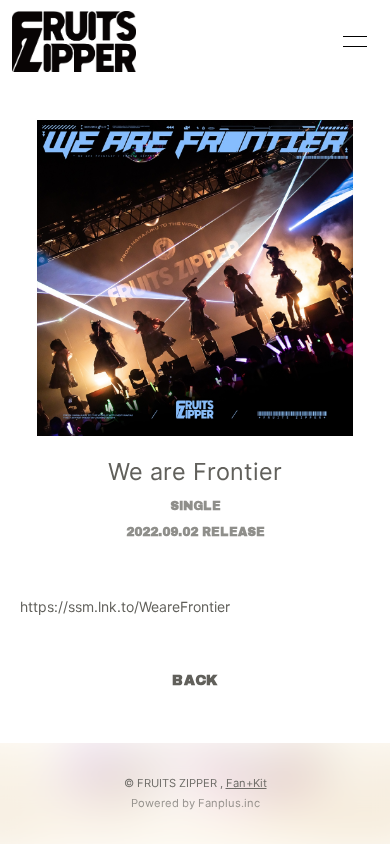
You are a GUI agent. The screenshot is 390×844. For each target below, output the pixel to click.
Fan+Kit (246, 783)
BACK (195, 680)
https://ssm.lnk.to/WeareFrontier (125, 606)
